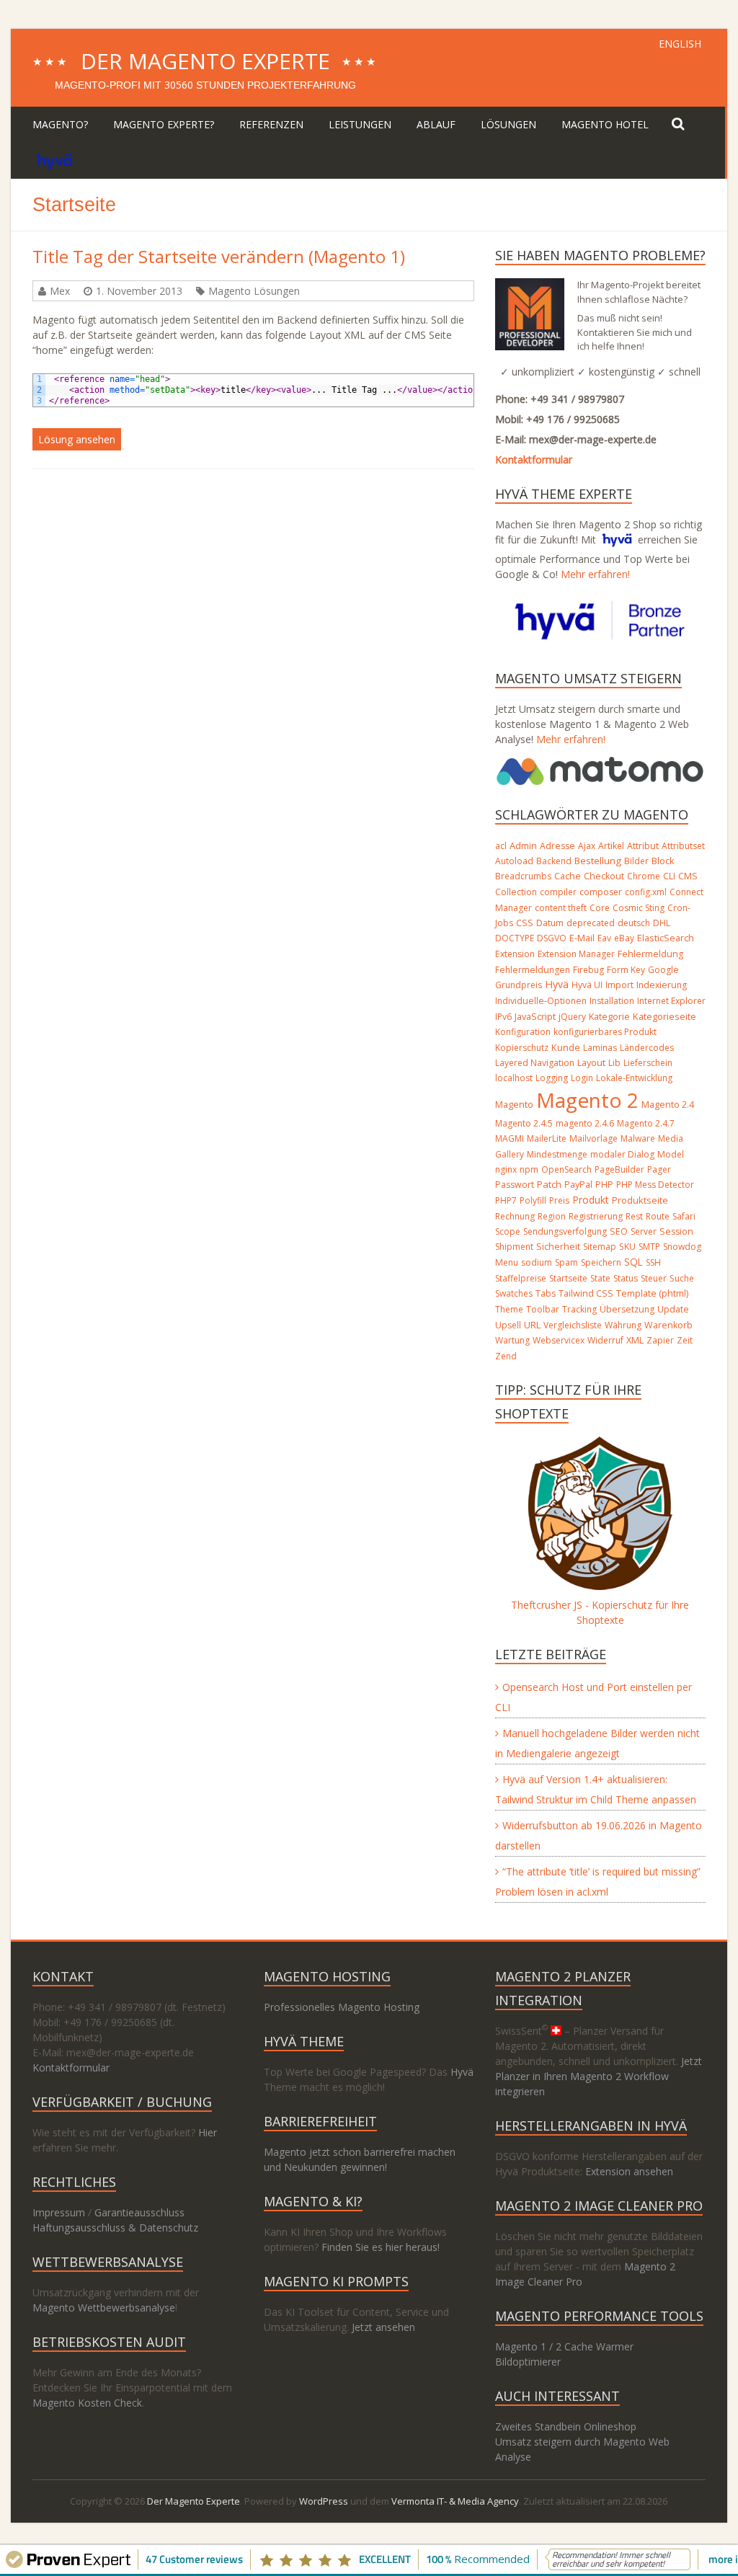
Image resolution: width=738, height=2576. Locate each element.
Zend (506, 1356)
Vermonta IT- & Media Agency (455, 2501)
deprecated (591, 923)
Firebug (588, 970)
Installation (612, 1001)
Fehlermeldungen (533, 970)
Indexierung (662, 985)
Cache (568, 876)
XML (635, 1340)
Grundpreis (519, 985)
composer (601, 892)
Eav (604, 938)
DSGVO (552, 938)
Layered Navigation (535, 1063)
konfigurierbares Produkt (605, 1032)
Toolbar (543, 1309)
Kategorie (609, 1017)
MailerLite (547, 1138)
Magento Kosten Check (87, 2403)
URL (532, 1325)
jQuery (572, 1017)
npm (529, 1169)
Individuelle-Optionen (541, 1001)
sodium (537, 1262)
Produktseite (640, 1200)
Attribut (643, 846)
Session (676, 1231)
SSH (653, 1262)
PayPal (578, 1185)
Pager (659, 1169)
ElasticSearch (666, 938)
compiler (558, 892)
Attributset (683, 846)
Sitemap (600, 1247)
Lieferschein (648, 1063)
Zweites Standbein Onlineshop (566, 2426)
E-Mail (582, 938)
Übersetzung (627, 1309)
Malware (638, 1138)
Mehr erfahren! (595, 574)
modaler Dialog (622, 1154)
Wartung (512, 1340)
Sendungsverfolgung (565, 1231)
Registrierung (596, 1216)
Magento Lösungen (254, 291)
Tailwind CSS (586, 1293)
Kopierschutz (522, 1048)
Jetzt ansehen (383, 2327)
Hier (208, 2132)
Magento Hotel (605, 124)
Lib (614, 1063)
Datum (550, 923)
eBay (624, 938)
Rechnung (515, 1216)
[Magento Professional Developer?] (530, 286)
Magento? (60, 124)
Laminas (600, 1048)
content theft (561, 908)
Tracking (579, 1309)
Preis (559, 1200)
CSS (525, 923)
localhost (514, 1078)
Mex (60, 291)
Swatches (514, 1293)
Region (552, 1216)
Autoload (514, 861)
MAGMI (510, 1138)
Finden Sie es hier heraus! (381, 2247)
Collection (516, 892)
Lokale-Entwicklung (634, 1078)
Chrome (644, 876)
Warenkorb (668, 1325)
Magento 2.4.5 (524, 1123)
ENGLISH (680, 44)
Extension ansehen (629, 2171)
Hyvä (557, 984)
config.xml (646, 892)
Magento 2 (587, 1100)
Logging (552, 1078)
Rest (634, 1216)
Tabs (546, 1293)
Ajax (587, 846)
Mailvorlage (593, 1138)
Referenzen (271, 124)
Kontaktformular (534, 459)
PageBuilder (619, 1169)
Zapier (660, 1340)
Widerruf (605, 1340)
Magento (514, 1104)
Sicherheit (558, 1247)
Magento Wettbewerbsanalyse (104, 2308)
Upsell (508, 1325)
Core (600, 908)
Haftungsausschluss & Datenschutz (115, 2228)
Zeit (685, 1340)
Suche (682, 1278)
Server (644, 1231)
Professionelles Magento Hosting (342, 2007)
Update (673, 1309)
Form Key (626, 970)
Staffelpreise (521, 1278)
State (600, 1278)
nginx (506, 1169)
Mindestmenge (557, 1154)
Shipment (514, 1247)
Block (663, 861)
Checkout (604, 876)
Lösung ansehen (77, 439)
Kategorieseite (664, 1016)
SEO (619, 1231)
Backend (554, 861)
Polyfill (533, 1200)
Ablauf (436, 124)
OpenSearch (566, 1169)
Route (658, 1216)
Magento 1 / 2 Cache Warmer (564, 2346)
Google (663, 970)
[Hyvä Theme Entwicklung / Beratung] (54, 160)
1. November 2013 (139, 291)
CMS (688, 876)
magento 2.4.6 (585, 1123)
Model (671, 1154)
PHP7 (506, 1200)
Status (626, 1278)
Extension (515, 954)
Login (582, 1078)
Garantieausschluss (139, 2212)
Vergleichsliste (573, 1325)
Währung (623, 1325)
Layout (591, 1062)
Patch (549, 1184)
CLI (669, 876)
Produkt (591, 1200)
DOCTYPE (515, 938)
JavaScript (535, 1016)
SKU (627, 1247)
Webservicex (559, 1340)
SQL (633, 1262)
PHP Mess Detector (655, 1185)
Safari (684, 1216)
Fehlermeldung (650, 954)
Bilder (636, 861)
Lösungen (508, 124)
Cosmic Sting (639, 908)
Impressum (59, 2212)
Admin (523, 845)
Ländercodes (647, 1048)
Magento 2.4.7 (646, 1123)
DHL (662, 923)
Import (619, 985)
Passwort (515, 1185)
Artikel (611, 846)
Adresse (557, 846)
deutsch (634, 923)
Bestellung (598, 861)
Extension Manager (576, 954)
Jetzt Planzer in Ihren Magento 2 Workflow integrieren (599, 2076)
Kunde (566, 1047)
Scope (508, 1231)
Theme (509, 1309)
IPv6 (503, 1017)
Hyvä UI (587, 985)
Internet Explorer (671, 1001)
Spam (566, 1262)
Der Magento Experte (205, 61)
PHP (604, 1185)
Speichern (601, 1262)
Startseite (568, 1278)
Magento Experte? (164, 124)
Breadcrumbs (523, 876)
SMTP (649, 1247)
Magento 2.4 (668, 1105)
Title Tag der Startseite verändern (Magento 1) (219, 256)
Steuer (654, 1278)
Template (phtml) (652, 1293)
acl (501, 846)
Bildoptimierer (528, 2362)
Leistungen (360, 124)
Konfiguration (523, 1032)
